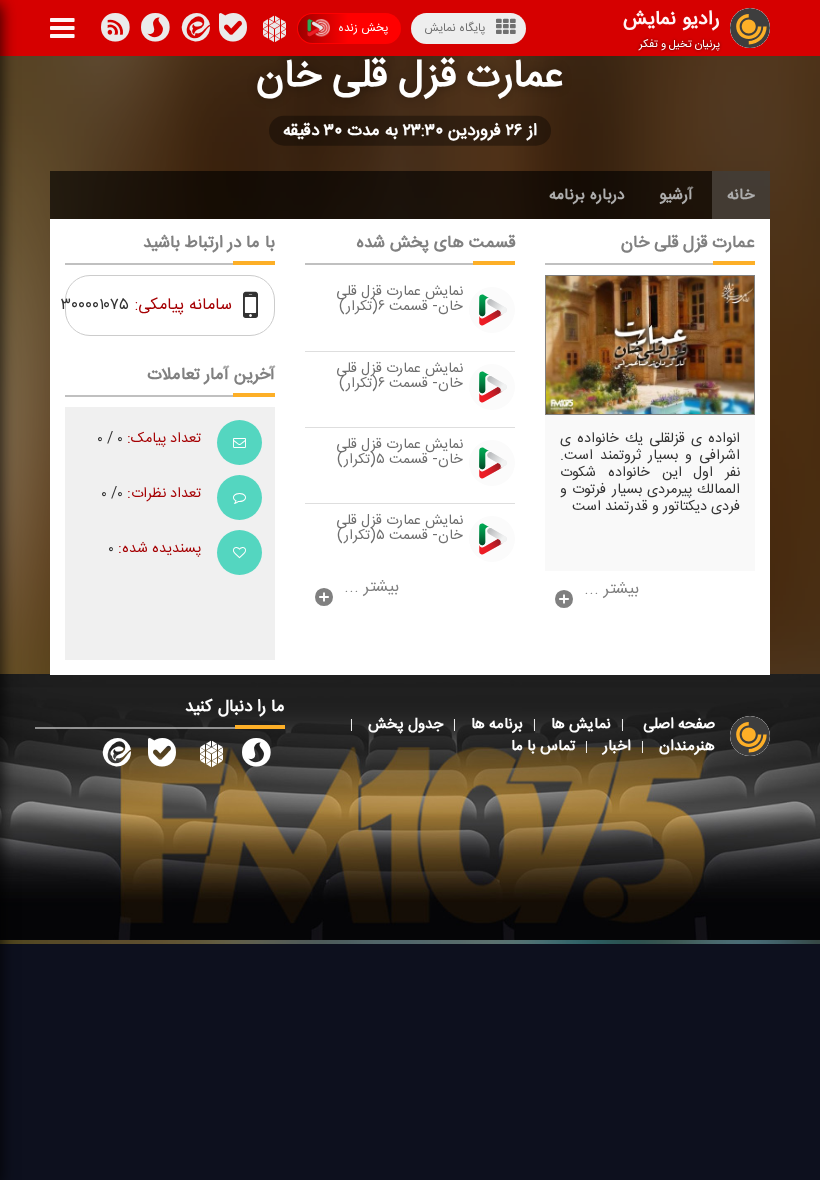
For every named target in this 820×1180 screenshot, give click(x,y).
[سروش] (233, 31)
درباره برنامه (587, 195)
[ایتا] (194, 31)
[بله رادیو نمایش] (162, 757)
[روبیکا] (272, 31)
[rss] (115, 31)
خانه (741, 195)
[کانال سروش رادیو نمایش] (256, 757)
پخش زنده (363, 28)
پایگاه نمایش (454, 28)
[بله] (155, 31)
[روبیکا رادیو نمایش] (209, 757)
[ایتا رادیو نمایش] (115, 757)
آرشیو (676, 195)
